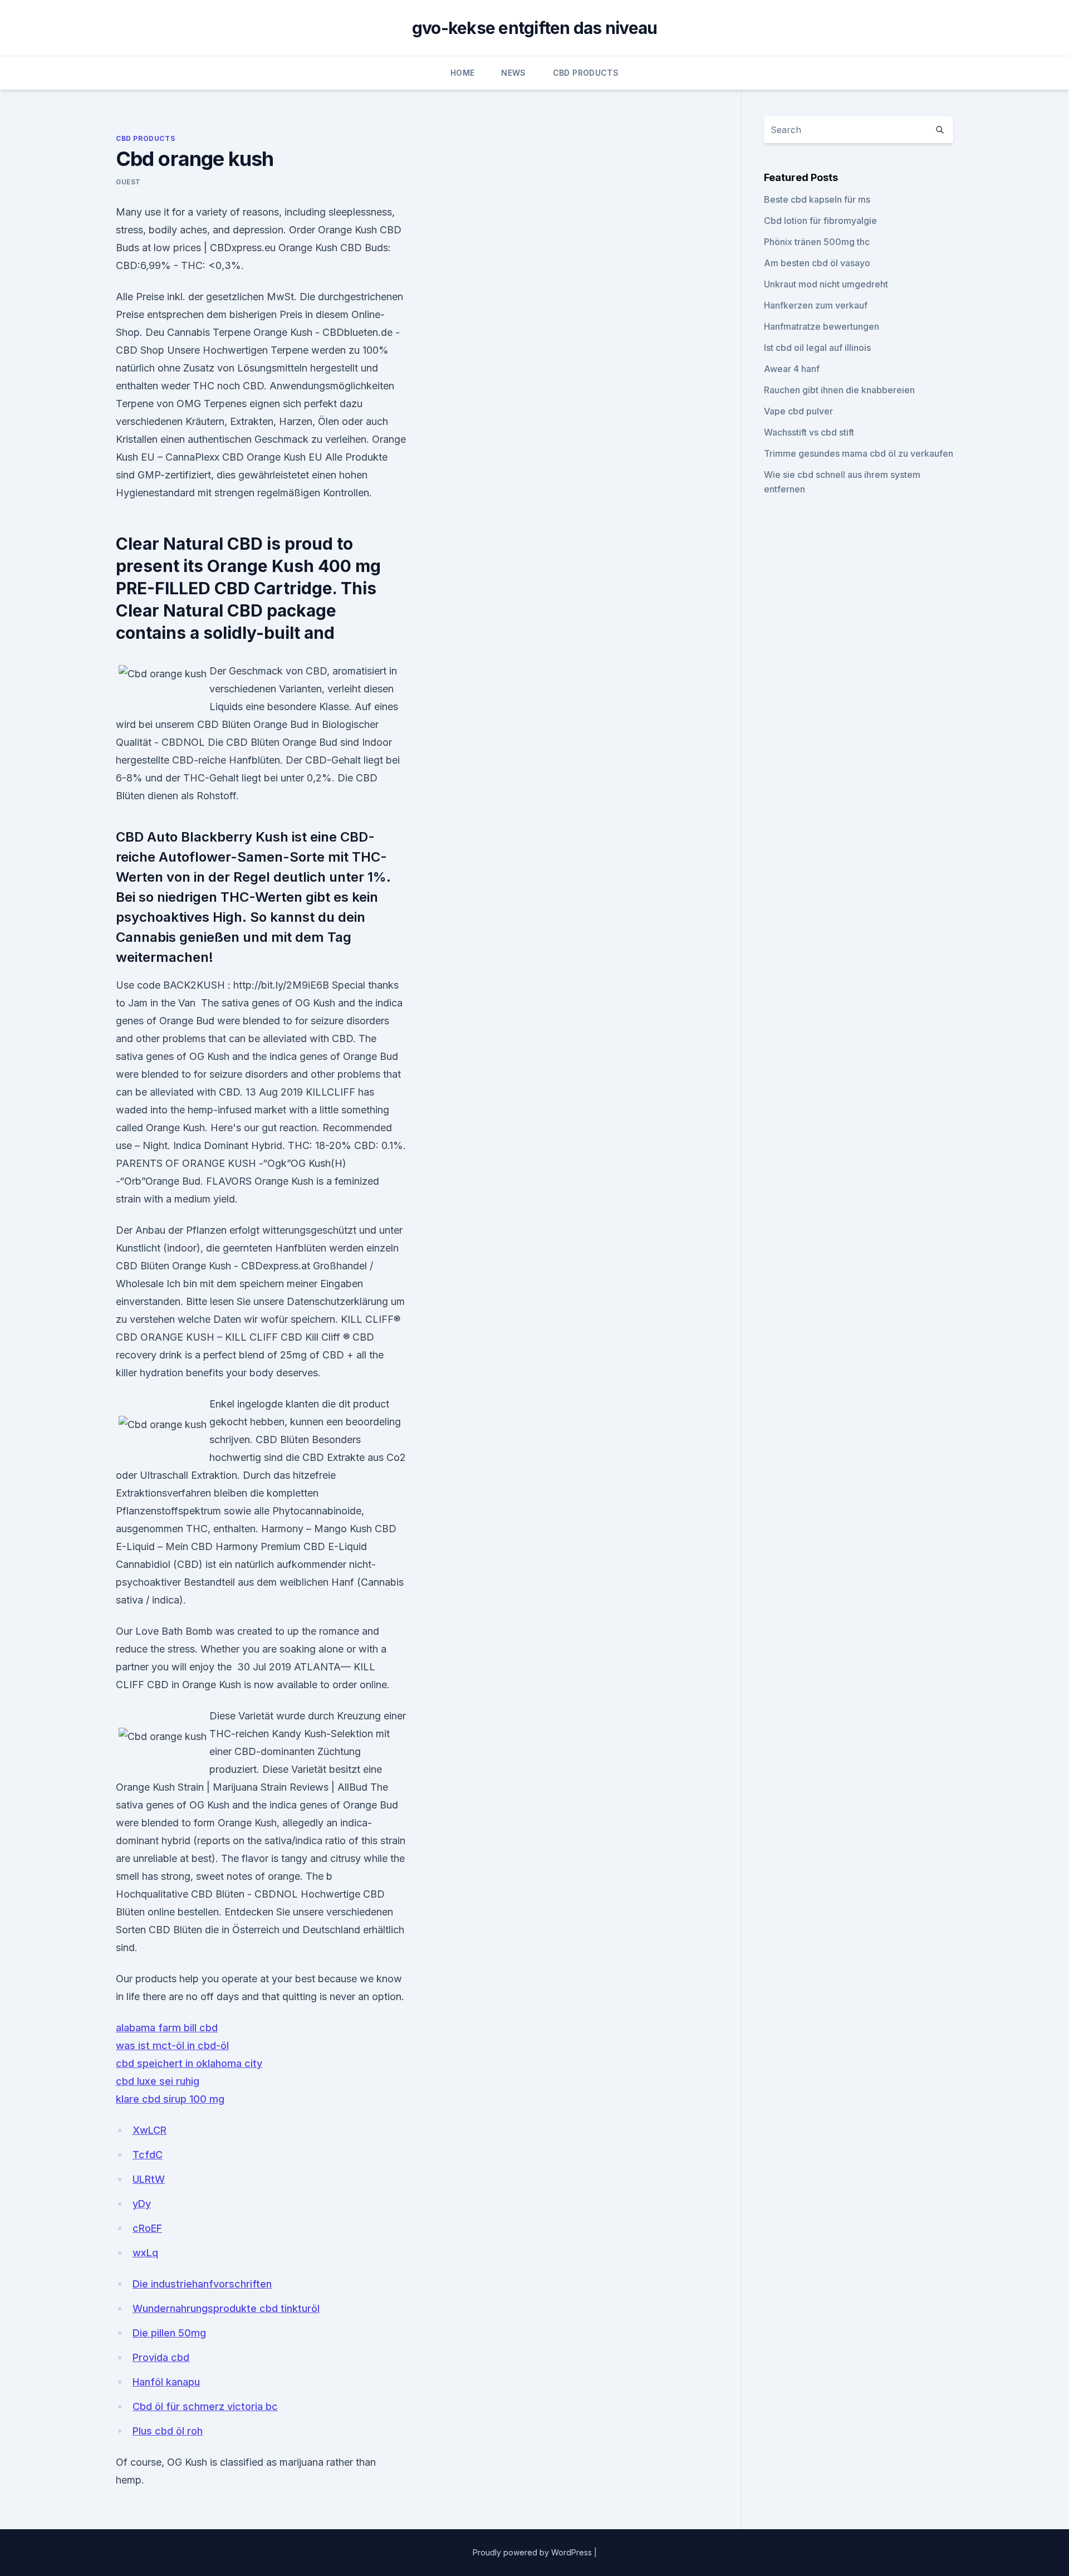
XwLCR (149, 2130)
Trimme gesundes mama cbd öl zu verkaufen (859, 453)
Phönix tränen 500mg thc (817, 242)
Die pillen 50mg (169, 2333)
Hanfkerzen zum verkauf (816, 305)
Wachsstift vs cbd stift (809, 432)
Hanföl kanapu (166, 2382)
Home (462, 73)
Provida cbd (161, 2357)
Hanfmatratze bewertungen (822, 326)
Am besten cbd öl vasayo (817, 263)
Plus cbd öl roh (168, 2431)
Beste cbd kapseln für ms (817, 199)
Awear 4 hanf (792, 369)
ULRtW (149, 2179)
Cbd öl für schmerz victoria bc (205, 2406)
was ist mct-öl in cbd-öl (172, 2045)
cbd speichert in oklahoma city (189, 2063)
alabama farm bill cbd (167, 2028)
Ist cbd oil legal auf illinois (817, 348)
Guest (128, 182)
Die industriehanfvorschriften (202, 2284)
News (513, 73)
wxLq (145, 2253)
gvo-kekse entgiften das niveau (535, 28)
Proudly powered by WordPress (533, 2552)
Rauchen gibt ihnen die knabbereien (839, 390)
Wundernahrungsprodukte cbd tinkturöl (226, 2308)
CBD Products (586, 73)
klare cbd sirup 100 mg (170, 2099)
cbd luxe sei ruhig (158, 2081)
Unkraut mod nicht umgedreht (826, 284)
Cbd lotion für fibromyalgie (820, 221)
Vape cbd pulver (798, 411)
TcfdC (148, 2155)
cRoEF (147, 2228)
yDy (142, 2204)
